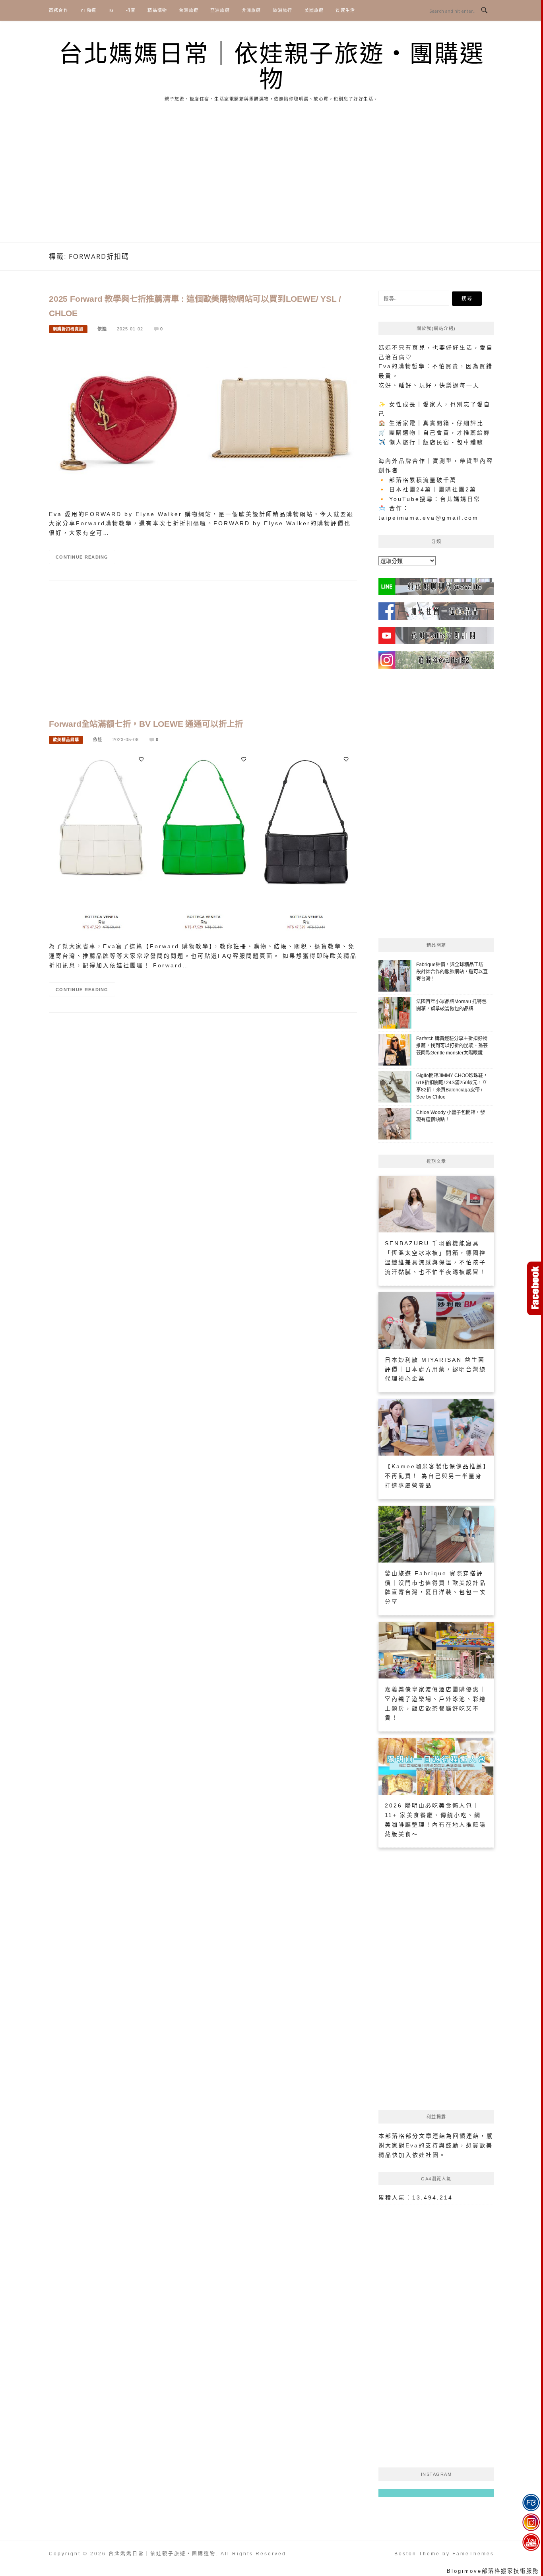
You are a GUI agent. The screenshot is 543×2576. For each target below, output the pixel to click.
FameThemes (473, 2554)
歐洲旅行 (283, 10)
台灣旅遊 (189, 10)
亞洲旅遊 (220, 10)
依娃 (102, 329)
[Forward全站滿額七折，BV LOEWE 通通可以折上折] (203, 844)
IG (111, 10)
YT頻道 (88, 10)
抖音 (131, 10)
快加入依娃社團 (416, 2155)
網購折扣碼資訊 (68, 329)
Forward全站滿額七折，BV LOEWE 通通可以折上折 (146, 724)
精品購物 (157, 10)
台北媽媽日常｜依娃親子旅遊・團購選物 (272, 67)
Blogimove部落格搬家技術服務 (493, 2571)
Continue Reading (82, 557)
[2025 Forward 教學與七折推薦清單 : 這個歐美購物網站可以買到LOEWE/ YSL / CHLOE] (203, 422)
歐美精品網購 (66, 740)
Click (535, 1288)
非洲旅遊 (251, 10)
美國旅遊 (314, 10)
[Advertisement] (271, 182)
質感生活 (345, 10)
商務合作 (59, 10)
